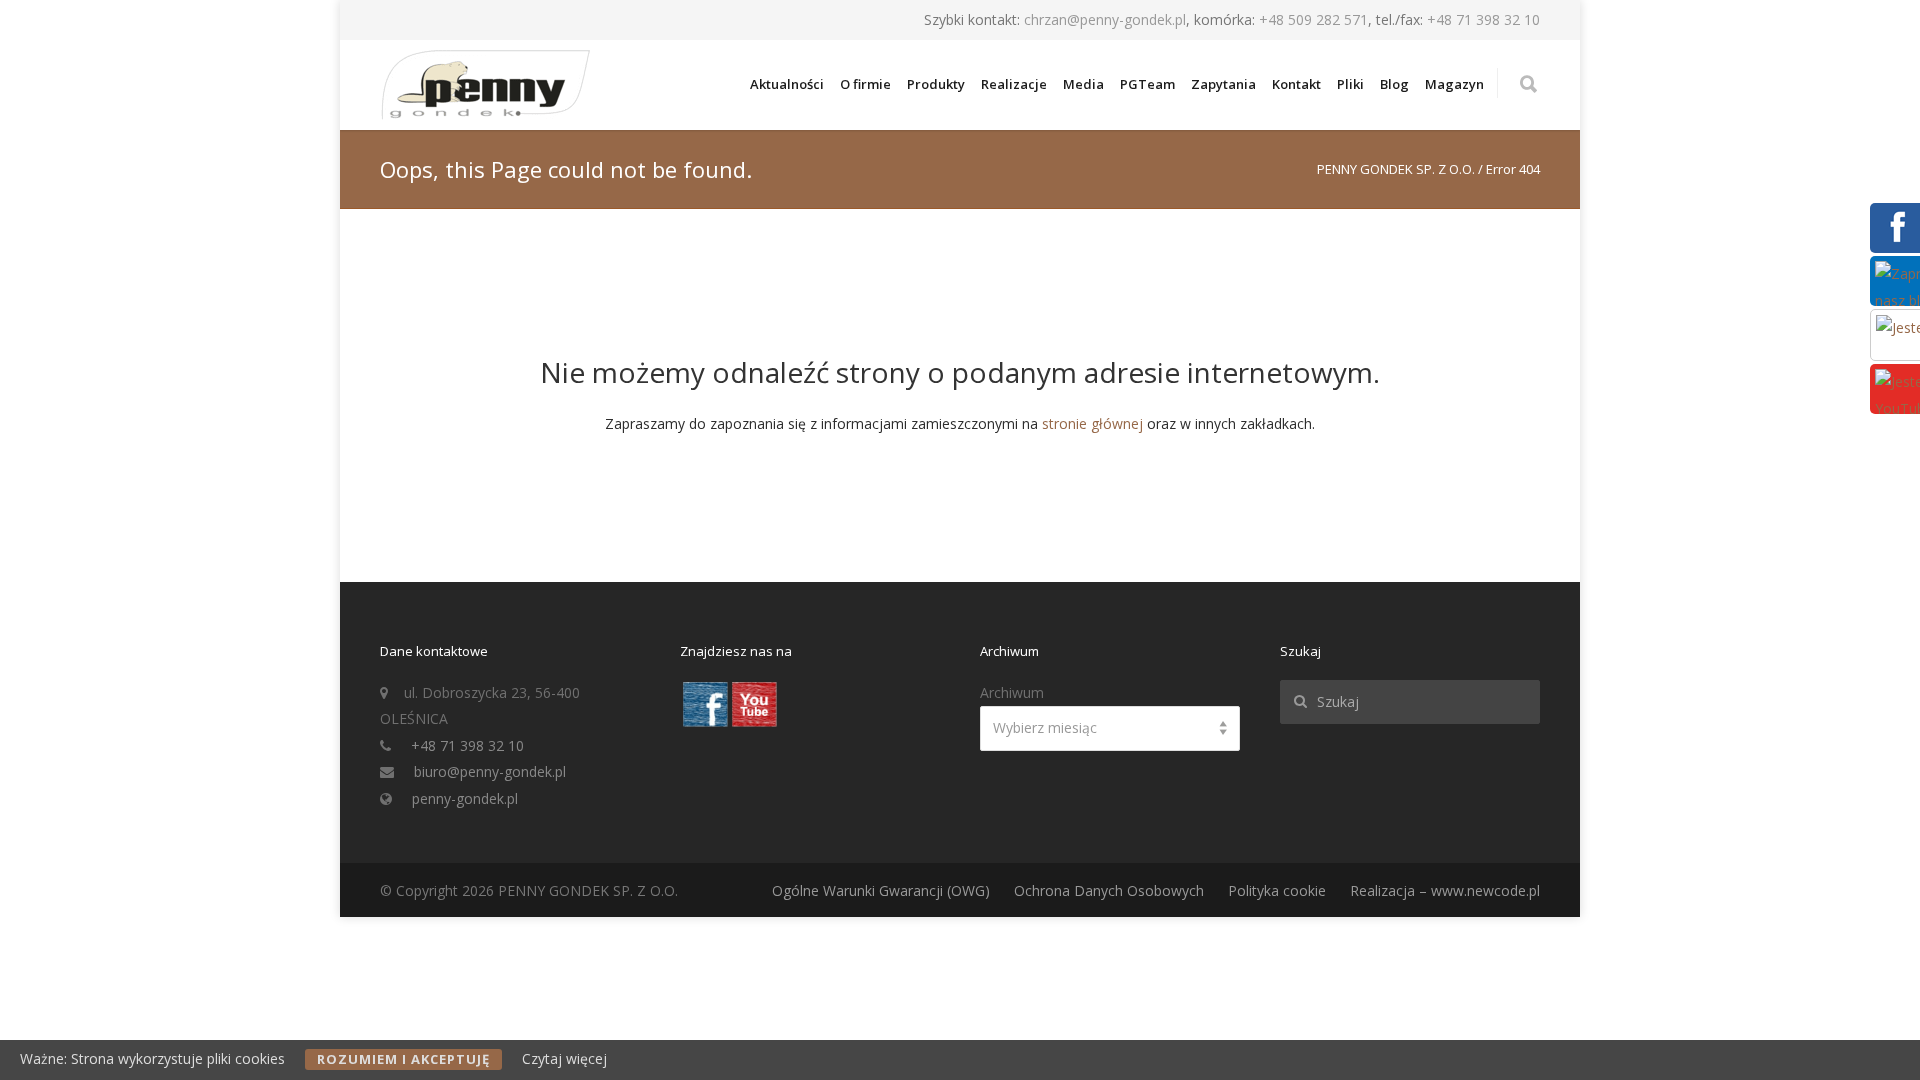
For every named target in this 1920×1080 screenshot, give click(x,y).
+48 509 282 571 (1313, 19)
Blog (1394, 84)
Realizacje (1014, 84)
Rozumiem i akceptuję (403, 1059)
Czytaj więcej (564, 1058)
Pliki (1350, 84)
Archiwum (1012, 692)
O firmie (865, 84)
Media (1083, 84)
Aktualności (787, 84)
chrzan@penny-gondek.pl (1105, 19)
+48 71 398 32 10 (1483, 19)
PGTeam (1147, 84)
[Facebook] (1894, 240)
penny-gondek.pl (465, 798)
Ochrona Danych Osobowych (1109, 890)
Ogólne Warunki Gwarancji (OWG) (881, 890)
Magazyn (1454, 84)
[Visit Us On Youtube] (753, 722)
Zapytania (1223, 84)
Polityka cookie (1277, 890)
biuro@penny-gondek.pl (490, 771)
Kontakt (1296, 84)
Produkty (936, 84)
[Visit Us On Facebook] (704, 722)
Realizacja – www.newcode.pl (1445, 890)
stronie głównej (1092, 423)
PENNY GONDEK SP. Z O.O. (1396, 169)
